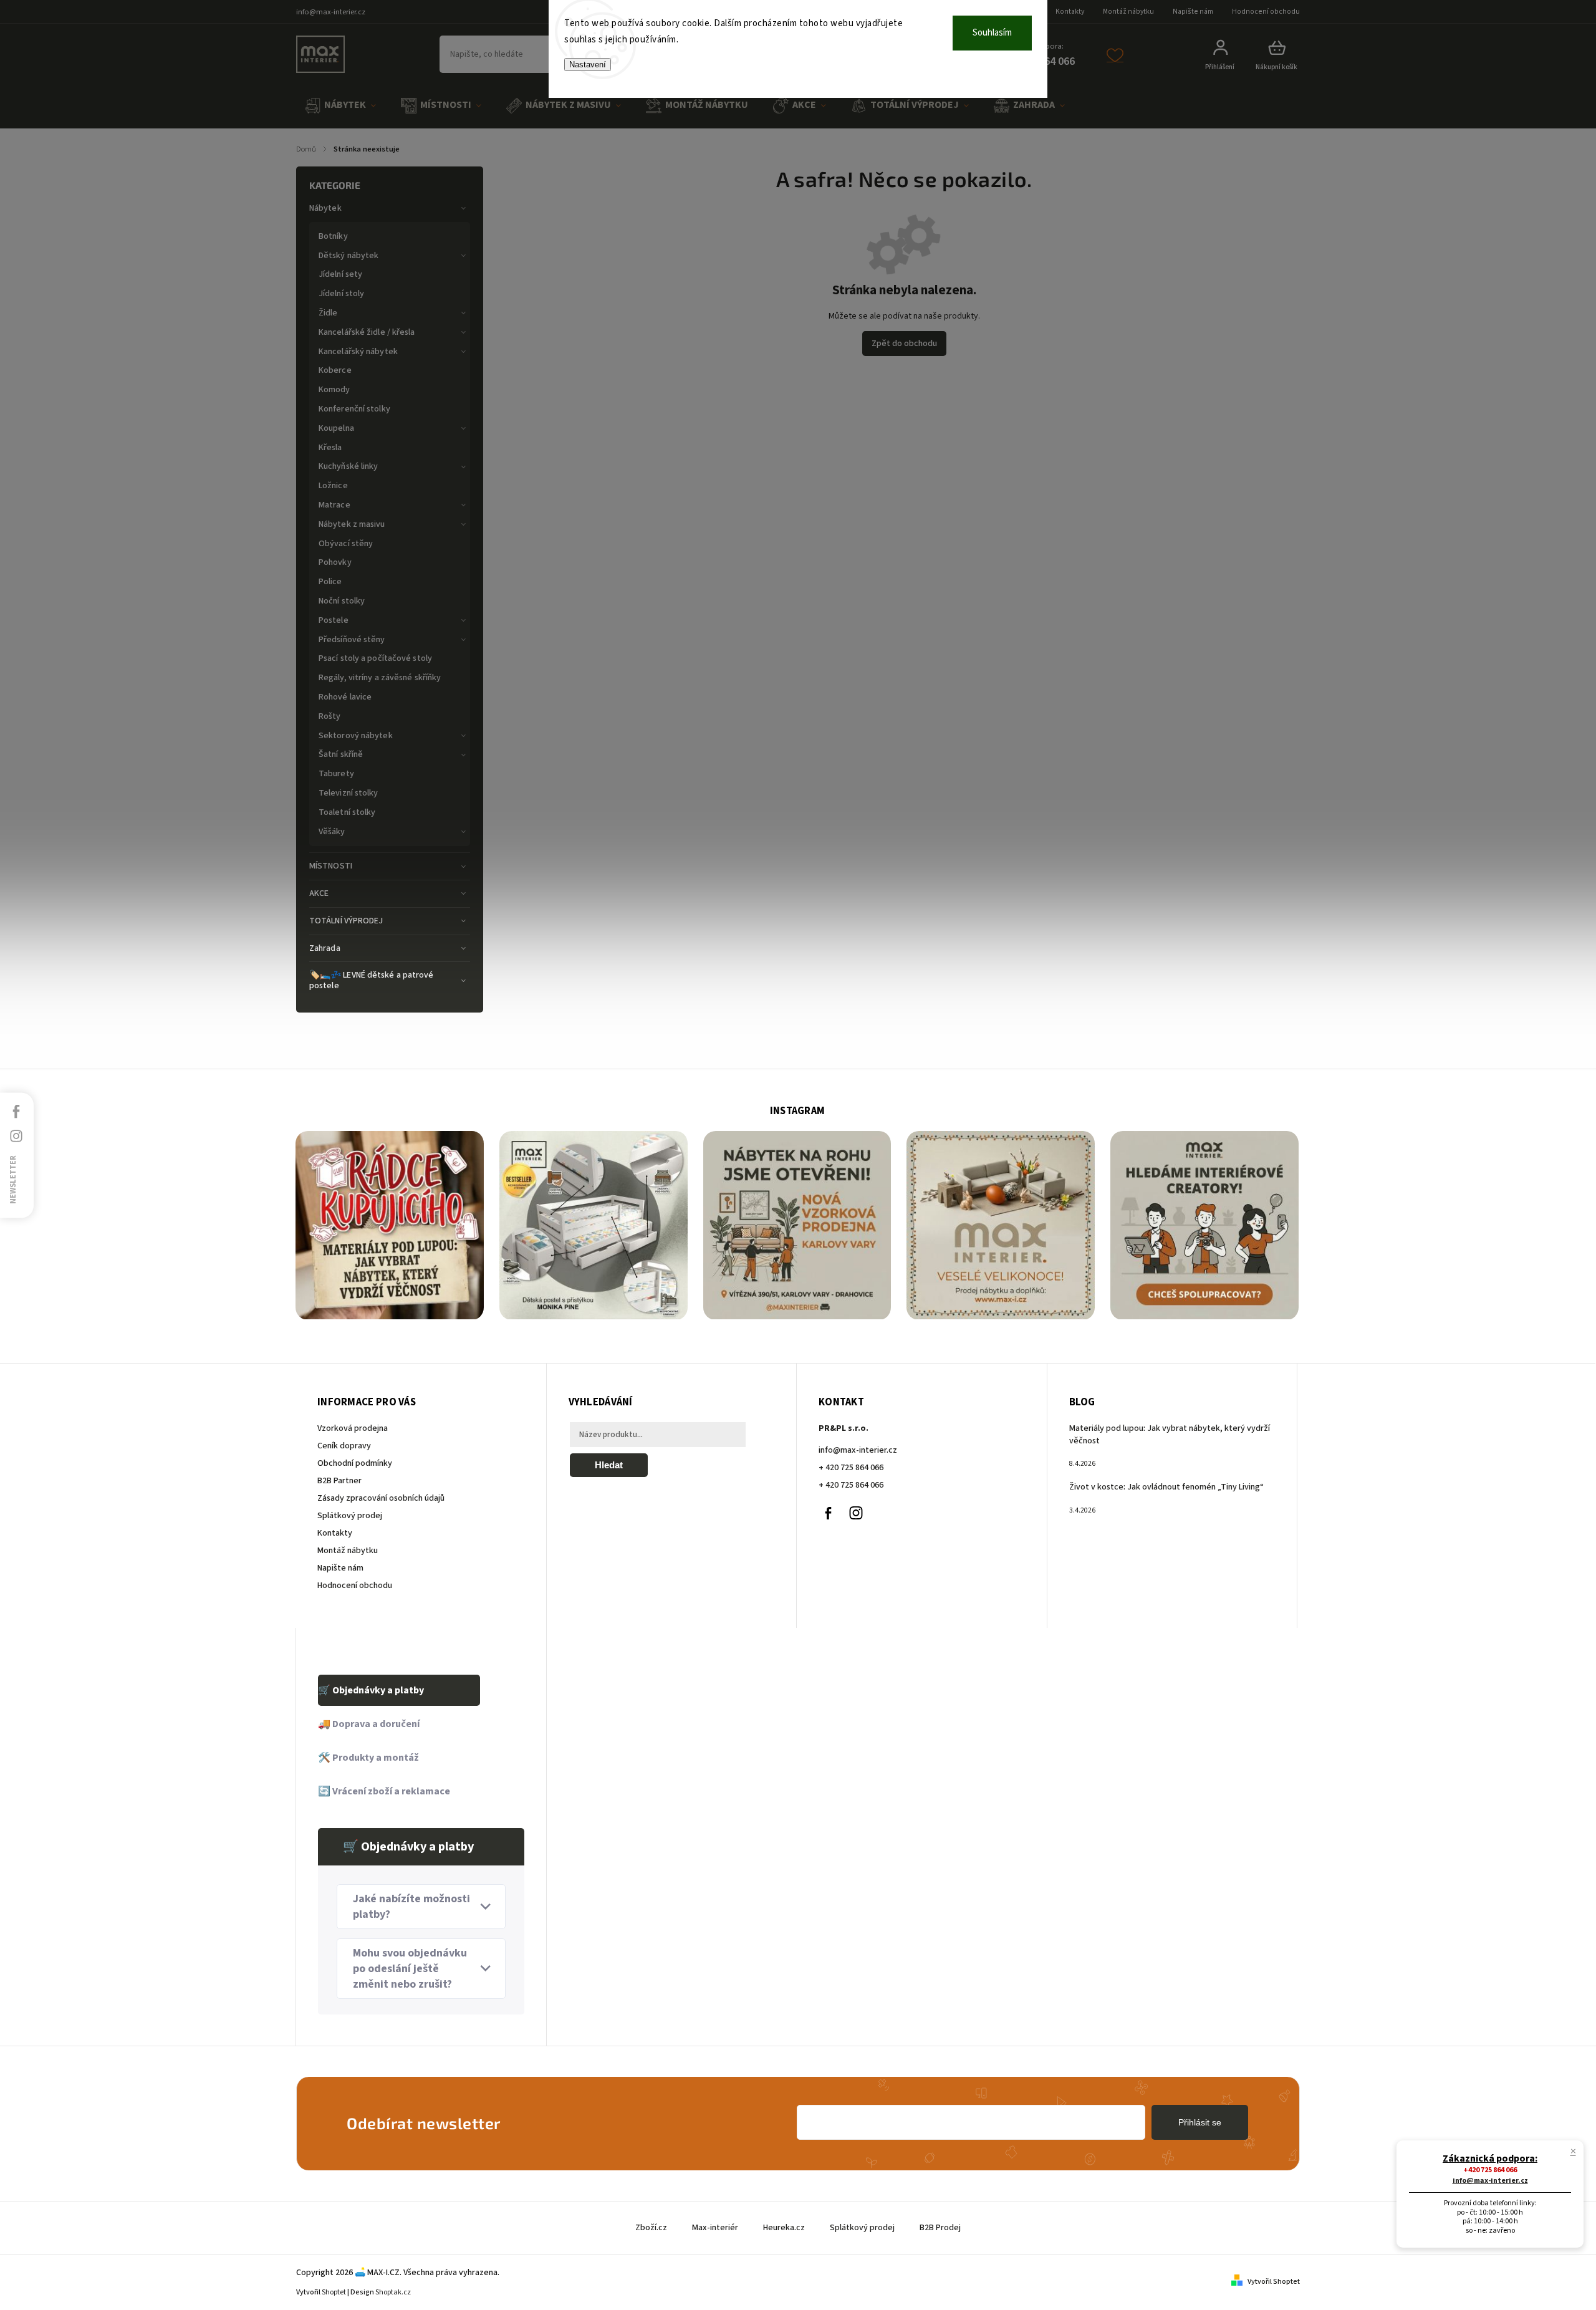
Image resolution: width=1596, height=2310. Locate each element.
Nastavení (588, 65)
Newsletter (13, 1179)
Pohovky (335, 562)
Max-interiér (715, 2228)
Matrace (334, 505)
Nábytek (325, 208)
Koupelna (336, 428)
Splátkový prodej (350, 1516)
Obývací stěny (346, 544)
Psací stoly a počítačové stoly (375, 658)
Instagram (856, 1513)
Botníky (333, 236)
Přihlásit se (1200, 2122)
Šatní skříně (341, 754)
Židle (328, 313)
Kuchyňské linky (349, 466)
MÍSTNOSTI (331, 866)
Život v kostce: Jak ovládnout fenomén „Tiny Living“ (1166, 1487)
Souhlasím (992, 33)
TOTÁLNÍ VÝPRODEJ (346, 921)
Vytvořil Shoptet (1274, 2282)
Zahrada (325, 948)
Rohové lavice (345, 697)
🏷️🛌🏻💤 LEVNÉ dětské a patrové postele (372, 980)
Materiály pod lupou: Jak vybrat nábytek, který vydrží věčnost (1170, 1435)
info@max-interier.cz (858, 1450)
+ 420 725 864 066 (851, 1468)
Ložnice (333, 486)
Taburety (336, 774)
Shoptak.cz (393, 2292)
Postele (334, 620)
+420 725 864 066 (1490, 2170)
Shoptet (334, 2292)
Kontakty (1070, 12)
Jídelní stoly (341, 294)
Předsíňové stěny (352, 640)
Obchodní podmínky (355, 1463)
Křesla (330, 448)
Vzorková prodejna (353, 1428)
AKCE (319, 893)
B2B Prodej (940, 2228)
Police (330, 582)
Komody (334, 390)
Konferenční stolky (354, 409)
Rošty (330, 716)
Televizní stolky (349, 793)
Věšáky (332, 832)
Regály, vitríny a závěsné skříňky (380, 678)
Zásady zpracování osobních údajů (381, 1498)
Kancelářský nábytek (358, 352)
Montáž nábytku (1128, 12)
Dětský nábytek (349, 256)
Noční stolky (342, 601)
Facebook (828, 1513)
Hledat (609, 1465)
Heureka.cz (784, 2228)
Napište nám (1193, 12)
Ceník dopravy (344, 1446)
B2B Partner (339, 1481)
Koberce (335, 370)
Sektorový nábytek (356, 736)
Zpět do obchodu (904, 344)
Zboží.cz (651, 2228)
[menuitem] (340, 106)
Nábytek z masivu (352, 524)
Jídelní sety (340, 274)
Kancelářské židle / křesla (367, 332)
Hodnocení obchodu (1266, 12)
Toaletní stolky (347, 812)
